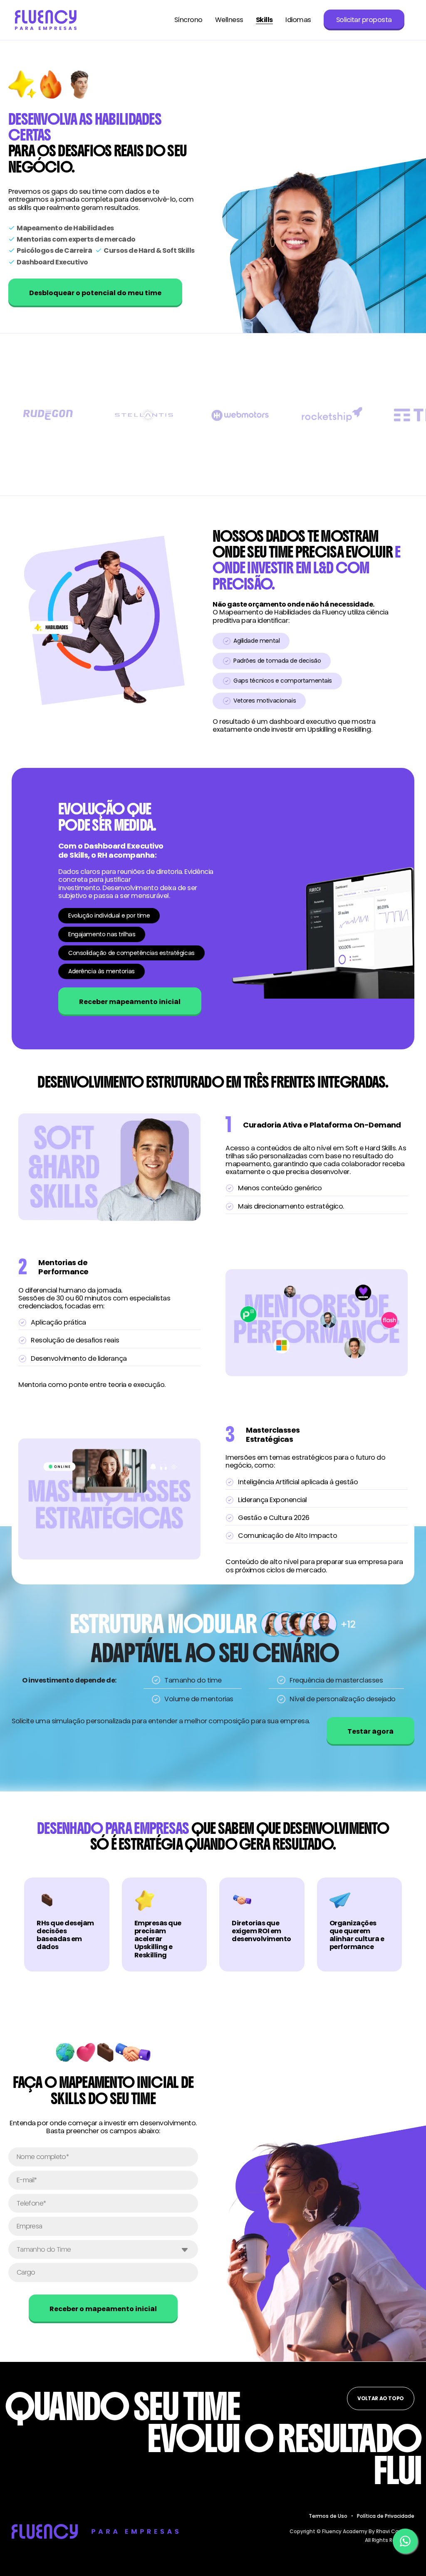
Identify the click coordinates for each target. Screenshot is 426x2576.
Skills (264, 20)
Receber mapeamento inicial (130, 1002)
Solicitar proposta (364, 20)
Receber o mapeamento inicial (103, 2309)
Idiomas (298, 20)
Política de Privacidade (386, 2516)
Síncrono (188, 20)
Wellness (229, 20)
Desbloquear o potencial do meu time (95, 293)
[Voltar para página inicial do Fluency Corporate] (46, 20)
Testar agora (370, 1731)
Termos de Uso (328, 2516)
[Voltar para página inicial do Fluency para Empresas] (95, 2531)
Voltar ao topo (381, 2398)
